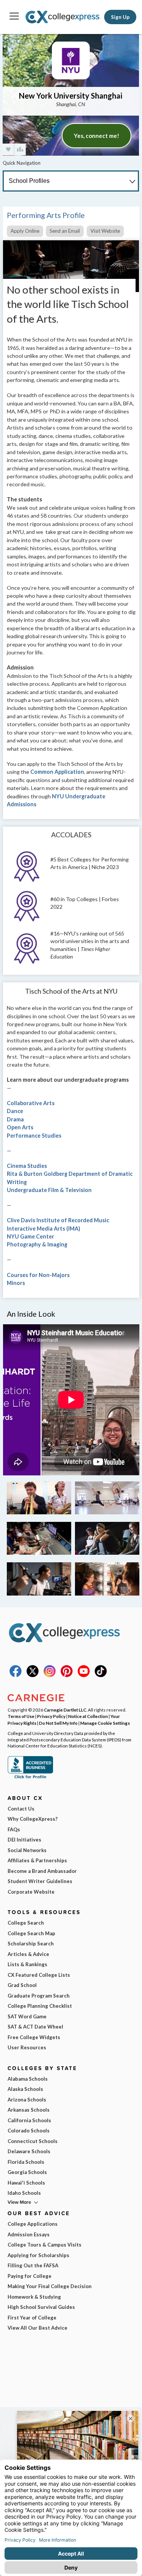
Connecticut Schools (33, 2141)
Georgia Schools (27, 2172)
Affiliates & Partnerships (37, 1860)
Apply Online (25, 231)
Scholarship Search (31, 1944)
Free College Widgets (34, 2037)
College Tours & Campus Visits (44, 2245)
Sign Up (120, 17)
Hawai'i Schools (26, 2183)
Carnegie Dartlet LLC (65, 1710)
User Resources (27, 2047)
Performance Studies (34, 1136)
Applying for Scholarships (38, 2255)
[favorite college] (8, 149)
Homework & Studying (34, 2297)
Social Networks (27, 1850)
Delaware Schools (29, 2151)
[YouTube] (84, 1675)
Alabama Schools (28, 2079)
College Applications (33, 2224)
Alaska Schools (25, 2089)
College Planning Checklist (40, 2006)
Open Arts (20, 1127)
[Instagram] (50, 1675)
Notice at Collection (88, 1716)
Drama (15, 1119)
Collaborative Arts (31, 1103)
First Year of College (32, 2318)
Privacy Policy (51, 1716)
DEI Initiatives (24, 1840)
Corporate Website (31, 1892)
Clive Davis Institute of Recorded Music (58, 1220)
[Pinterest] (67, 1675)
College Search (26, 1923)
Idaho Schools (24, 2193)
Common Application (57, 772)
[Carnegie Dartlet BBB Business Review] (30, 1778)
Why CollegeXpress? (33, 1819)
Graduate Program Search (39, 1996)
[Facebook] (16, 1675)
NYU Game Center (30, 1236)
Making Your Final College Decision (50, 2286)
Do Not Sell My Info (58, 1723)
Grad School (22, 1985)
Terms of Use (21, 1716)
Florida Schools (26, 2162)
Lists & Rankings (27, 1964)
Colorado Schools (29, 2131)
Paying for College (30, 2276)
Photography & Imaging (37, 1244)
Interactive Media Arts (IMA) (44, 1228)
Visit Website (105, 231)
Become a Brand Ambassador (42, 1871)
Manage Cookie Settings (105, 1723)
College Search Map (31, 1933)
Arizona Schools (27, 2100)
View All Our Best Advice (37, 2328)
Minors (16, 1283)
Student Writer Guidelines (40, 1881)
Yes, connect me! (97, 136)
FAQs (14, 1829)
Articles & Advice (28, 1954)
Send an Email (65, 231)
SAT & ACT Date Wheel (35, 2027)
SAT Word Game (27, 2016)
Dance (15, 1111)
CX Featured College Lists (39, 1975)
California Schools (29, 2120)
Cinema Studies (27, 1166)
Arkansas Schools (29, 2110)
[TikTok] (101, 1675)
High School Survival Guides (41, 2307)
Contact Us (21, 1809)
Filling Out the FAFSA (33, 2265)
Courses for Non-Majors (38, 1275)
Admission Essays (29, 2234)
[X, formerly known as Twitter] (33, 1675)
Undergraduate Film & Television (49, 1190)
